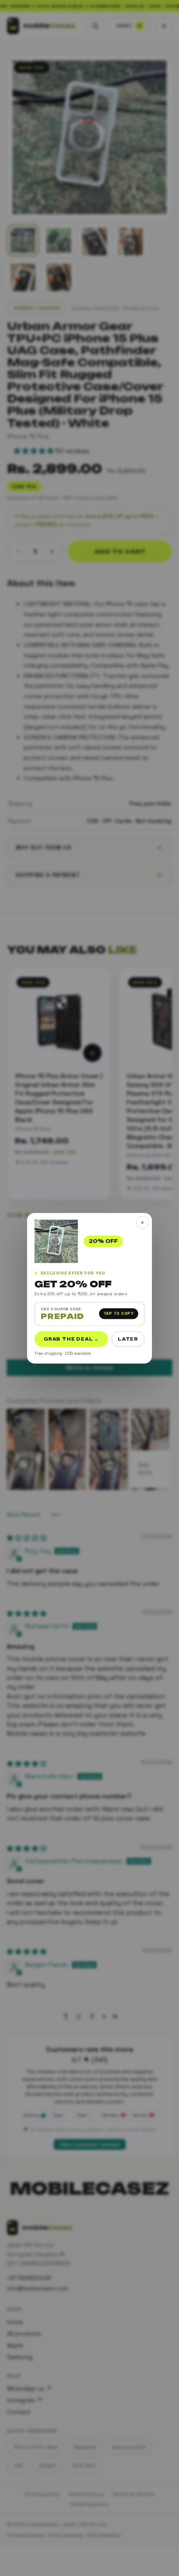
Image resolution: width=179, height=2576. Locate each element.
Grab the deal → (71, 1339)
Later (128, 1339)
